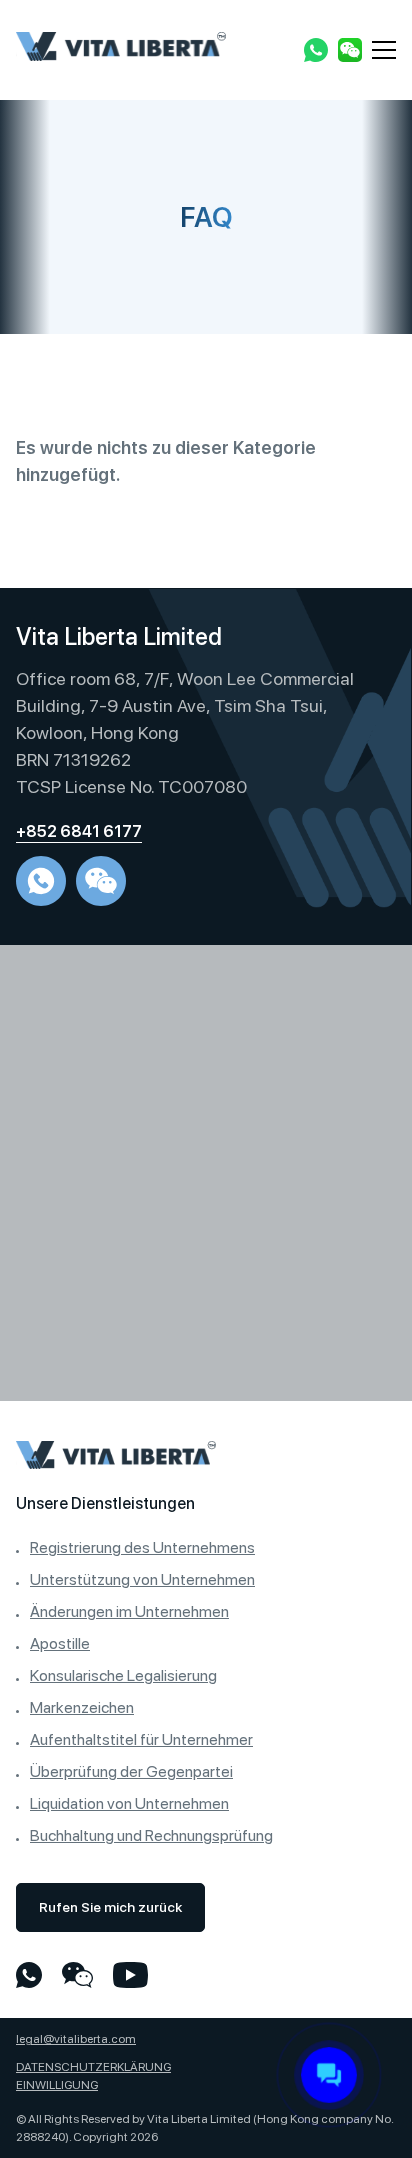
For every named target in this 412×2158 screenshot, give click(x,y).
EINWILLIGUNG (57, 2085)
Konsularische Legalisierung (123, 1675)
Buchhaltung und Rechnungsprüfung (151, 1835)
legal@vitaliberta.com (76, 2039)
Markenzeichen (82, 1707)
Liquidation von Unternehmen (129, 1803)
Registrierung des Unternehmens (142, 1547)
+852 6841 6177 (79, 831)
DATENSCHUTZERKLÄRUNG (93, 2067)
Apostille (60, 1643)
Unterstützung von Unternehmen (142, 1579)
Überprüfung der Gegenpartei (131, 1771)
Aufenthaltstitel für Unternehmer (141, 1739)
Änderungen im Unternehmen (129, 1611)
